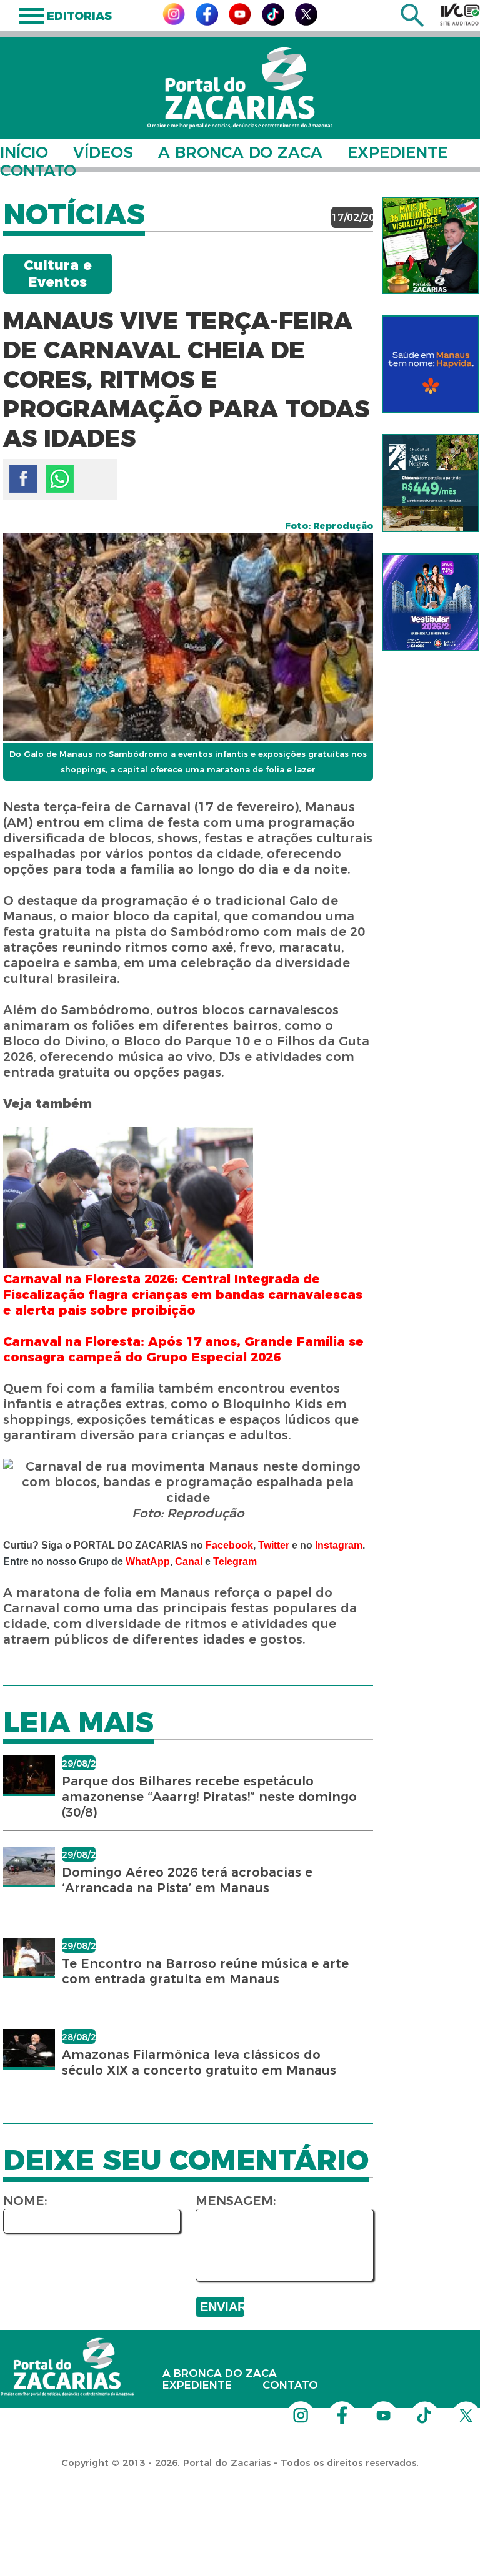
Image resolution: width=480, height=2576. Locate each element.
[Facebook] (207, 22)
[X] (306, 22)
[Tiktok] (273, 22)
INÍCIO (24, 152)
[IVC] (460, 14)
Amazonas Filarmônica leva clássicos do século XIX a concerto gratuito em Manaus (199, 2062)
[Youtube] (240, 22)
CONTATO (38, 170)
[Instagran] (174, 22)
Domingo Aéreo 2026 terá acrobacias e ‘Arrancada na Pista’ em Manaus (187, 1880)
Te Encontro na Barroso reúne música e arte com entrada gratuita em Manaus (205, 1971)
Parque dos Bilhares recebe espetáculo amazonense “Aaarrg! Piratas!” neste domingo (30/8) (209, 1797)
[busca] (412, 23)
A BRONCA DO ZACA (240, 152)
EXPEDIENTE (397, 152)
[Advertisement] (227, 2495)
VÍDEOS (103, 152)
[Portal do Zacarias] (240, 88)
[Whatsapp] (60, 479)
